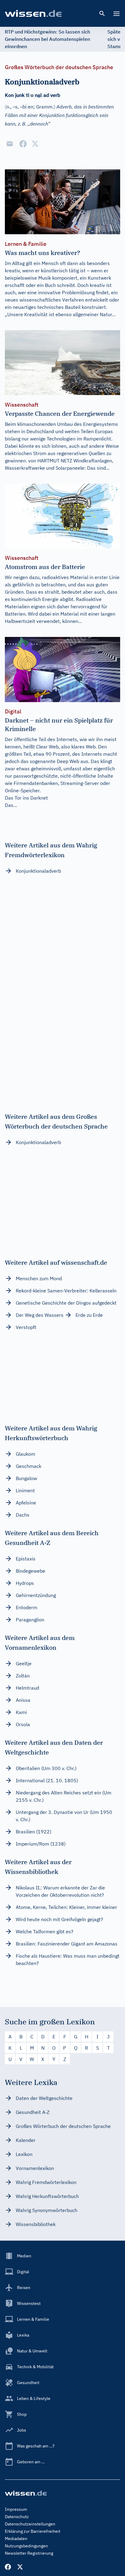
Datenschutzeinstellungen (30, 2524)
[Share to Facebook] (23, 144)
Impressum (16, 2509)
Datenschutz (17, 2517)
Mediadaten (16, 2539)
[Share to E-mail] (10, 144)
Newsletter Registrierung (29, 2553)
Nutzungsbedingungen (26, 2546)
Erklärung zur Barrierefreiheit (33, 2531)
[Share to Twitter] (35, 144)
